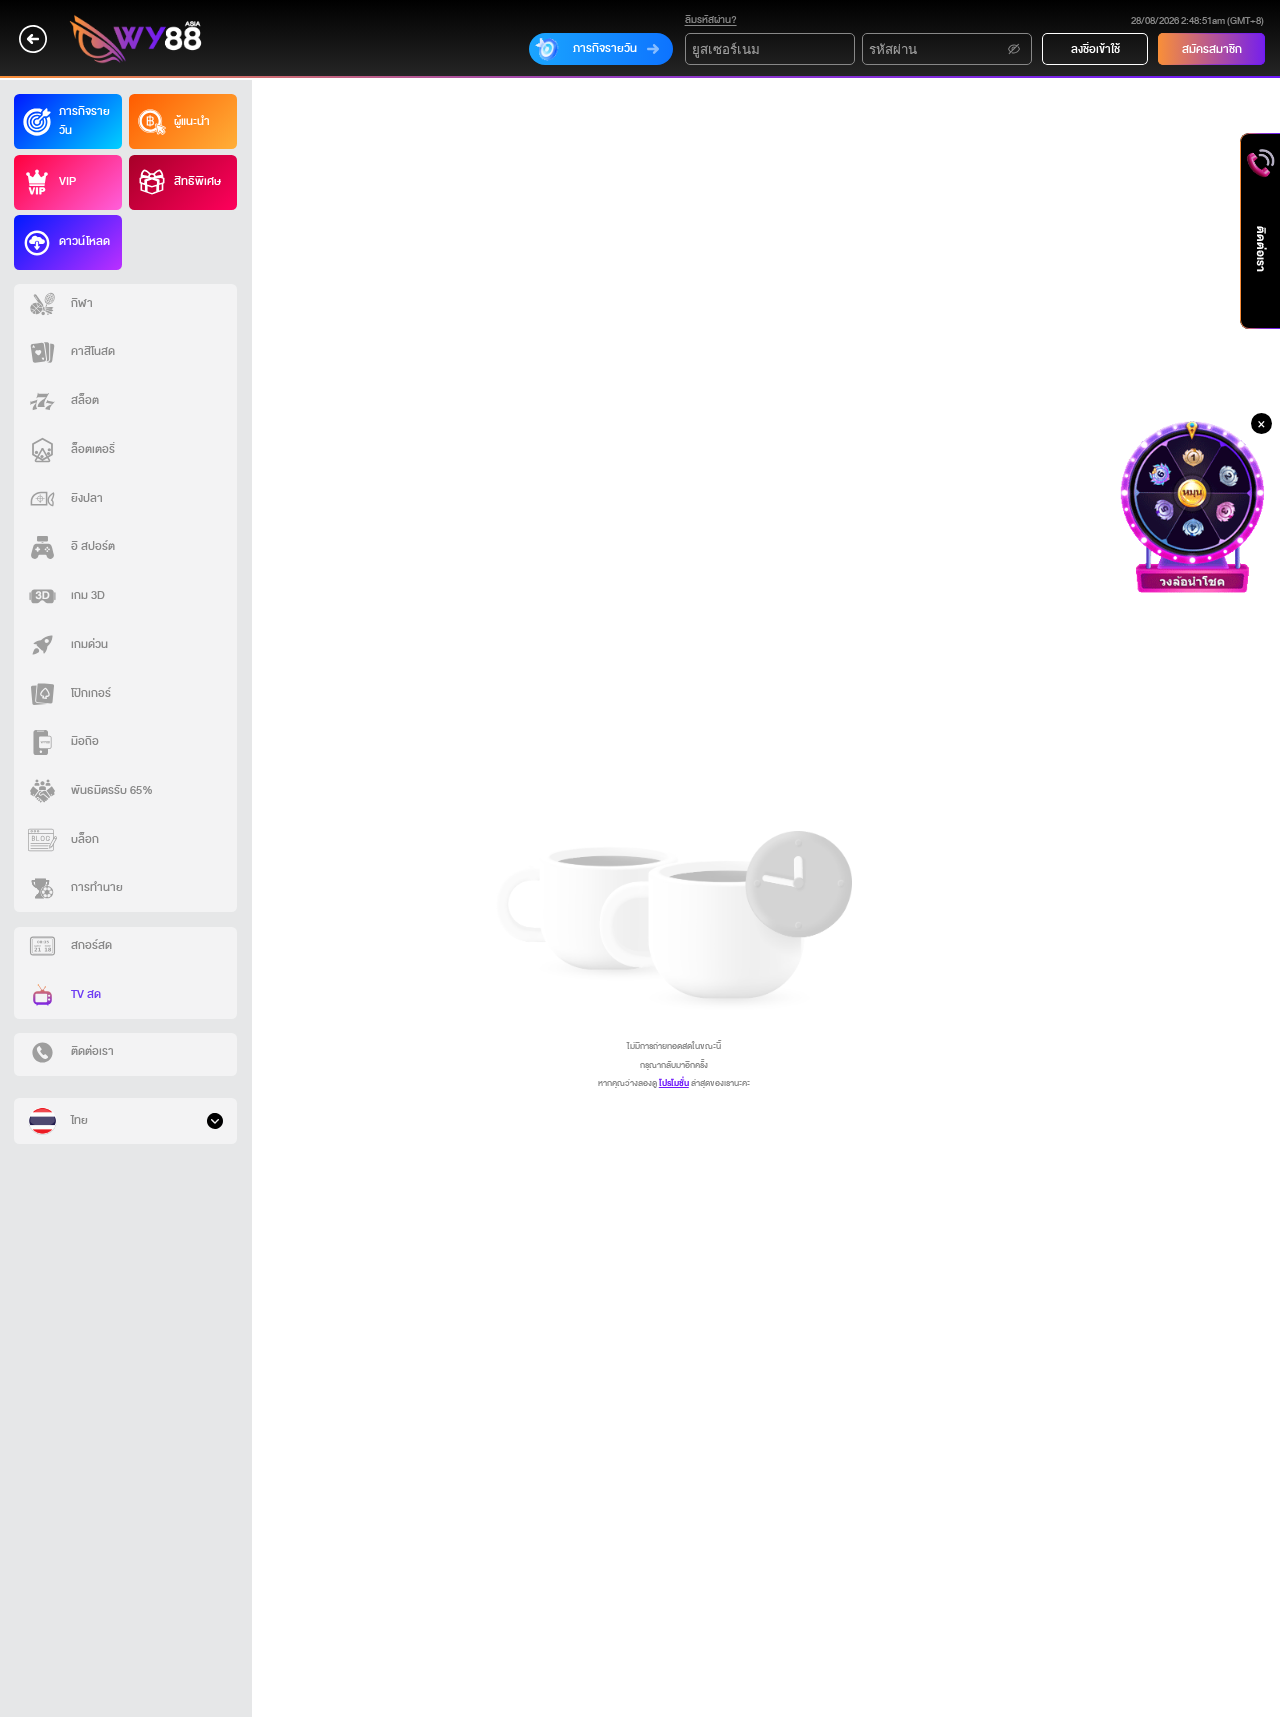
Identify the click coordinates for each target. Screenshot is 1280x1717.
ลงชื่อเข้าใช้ (1095, 49)
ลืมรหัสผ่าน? (711, 20)
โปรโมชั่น (674, 1083)
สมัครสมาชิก (1212, 49)
